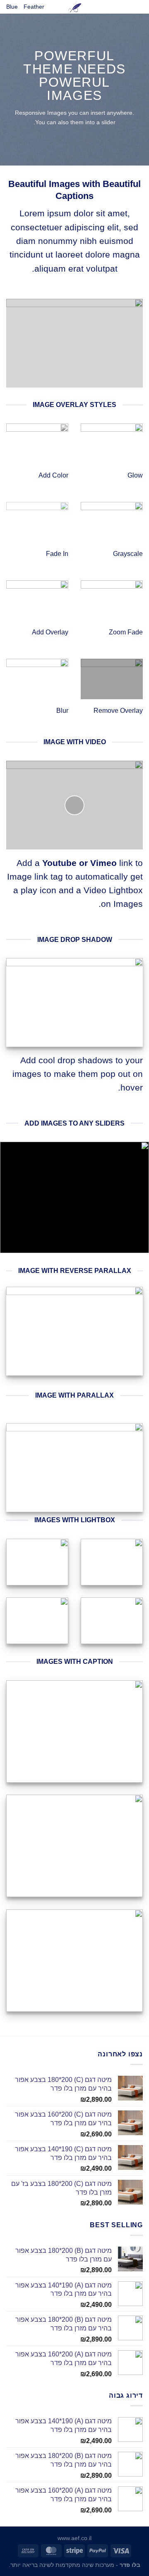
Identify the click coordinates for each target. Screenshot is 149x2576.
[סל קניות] (139, 9)
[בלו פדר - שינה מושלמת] (75, 7)
